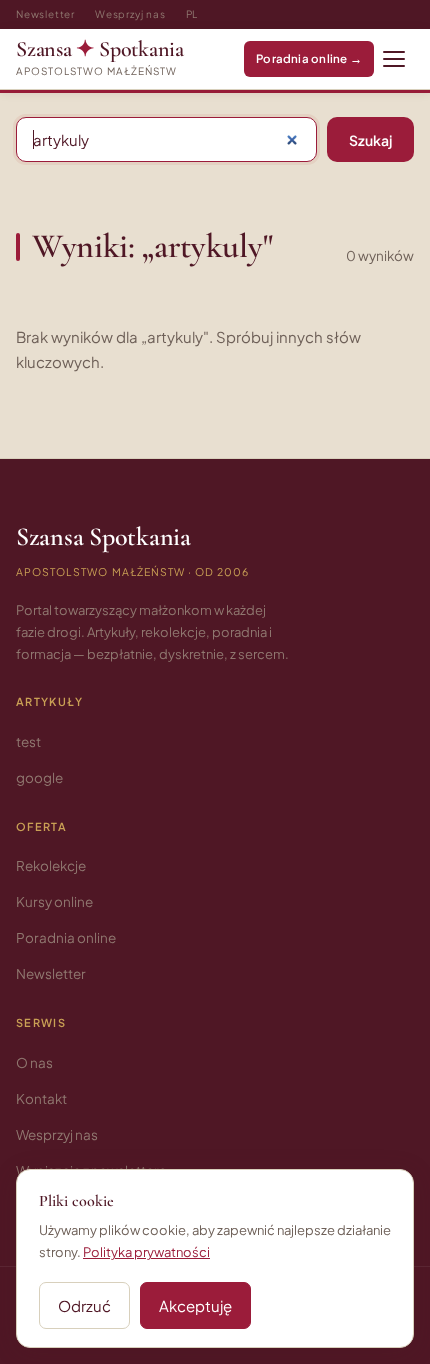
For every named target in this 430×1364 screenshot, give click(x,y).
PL (192, 14)
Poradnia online (66, 937)
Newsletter (45, 14)
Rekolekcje (51, 865)
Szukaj (370, 140)
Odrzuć (84, 1305)
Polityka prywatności (146, 1252)
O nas (34, 1062)
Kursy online (54, 901)
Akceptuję (195, 1305)
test (28, 741)
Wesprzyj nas (130, 14)
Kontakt (41, 1098)
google (39, 777)
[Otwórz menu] (394, 59)
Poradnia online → (309, 58)
